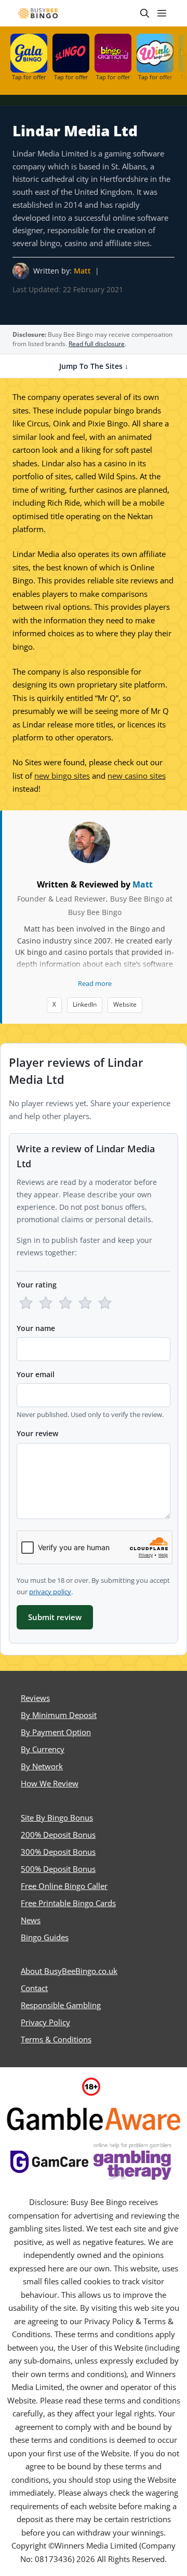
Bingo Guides (45, 1937)
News (31, 1920)
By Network (42, 1766)
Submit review (55, 1617)
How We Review (50, 1783)
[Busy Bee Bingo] (38, 13)
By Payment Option (56, 1732)
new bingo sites (62, 776)
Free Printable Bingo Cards (68, 1903)
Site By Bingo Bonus (57, 1817)
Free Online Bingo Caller (64, 1886)
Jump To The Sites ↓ (94, 366)
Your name (36, 1328)
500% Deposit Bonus (58, 1869)
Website (125, 1004)
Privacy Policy (45, 2022)
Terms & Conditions (56, 2039)
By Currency (43, 1749)
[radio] (26, 1303)
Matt (82, 271)
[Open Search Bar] (145, 13)
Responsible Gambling (61, 2005)
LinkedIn (85, 1004)
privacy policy (50, 1592)
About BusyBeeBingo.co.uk (69, 1971)
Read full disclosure (97, 344)
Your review (37, 1433)
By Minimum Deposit (59, 1715)
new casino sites (137, 776)
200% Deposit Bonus (58, 1835)
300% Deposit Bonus (58, 1852)
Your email (36, 1374)
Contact (34, 1988)
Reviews (35, 1698)
